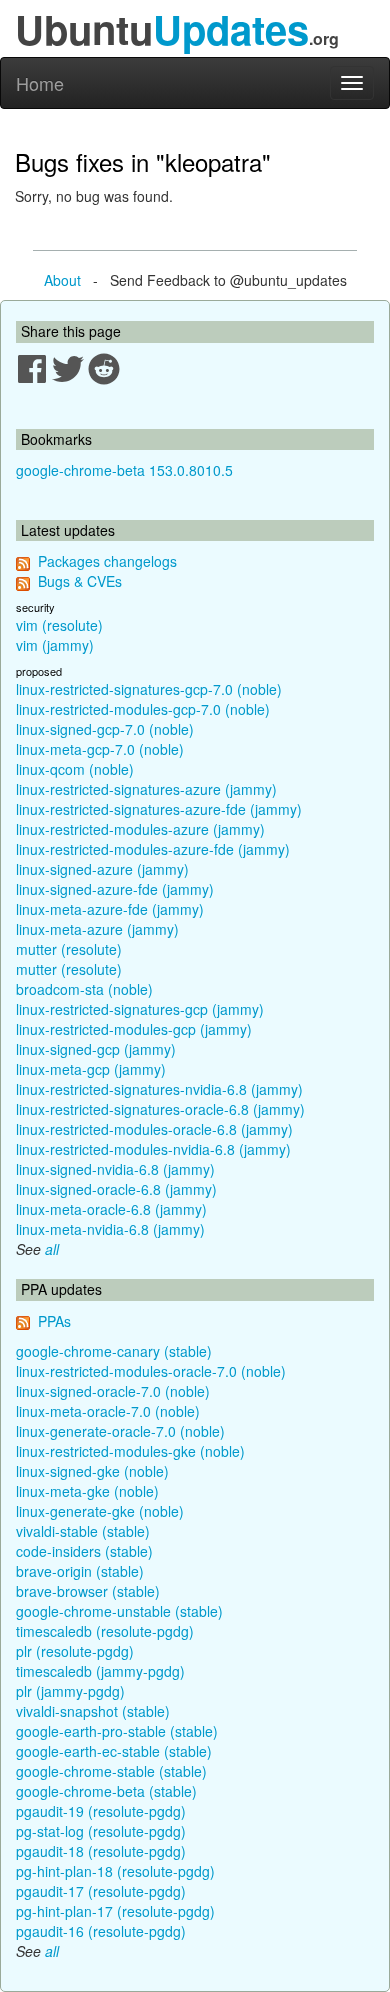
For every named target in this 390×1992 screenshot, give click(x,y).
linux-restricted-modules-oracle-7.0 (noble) (151, 1371)
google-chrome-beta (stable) (106, 1791)
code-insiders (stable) (84, 1551)
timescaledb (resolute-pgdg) (105, 1631)
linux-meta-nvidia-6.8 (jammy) (110, 1229)
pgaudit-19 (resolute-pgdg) (101, 1811)
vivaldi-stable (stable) (83, 1531)
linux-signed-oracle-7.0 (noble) (113, 1391)
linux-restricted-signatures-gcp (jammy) (140, 1009)
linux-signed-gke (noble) (92, 1471)
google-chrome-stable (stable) (111, 1771)
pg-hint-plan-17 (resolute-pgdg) (115, 1911)
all (52, 1249)
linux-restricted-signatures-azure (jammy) (146, 789)
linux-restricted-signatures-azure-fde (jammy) (159, 809)
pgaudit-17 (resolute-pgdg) (101, 1891)
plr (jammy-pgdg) (70, 1691)
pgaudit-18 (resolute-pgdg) (101, 1851)
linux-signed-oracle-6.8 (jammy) (116, 1189)
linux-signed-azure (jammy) (102, 869)
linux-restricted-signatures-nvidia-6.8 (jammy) (159, 1089)
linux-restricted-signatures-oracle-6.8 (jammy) (160, 1109)
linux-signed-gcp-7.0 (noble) (105, 729)
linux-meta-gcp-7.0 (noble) (100, 749)
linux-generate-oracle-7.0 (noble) (120, 1431)
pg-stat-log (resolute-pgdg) (101, 1831)
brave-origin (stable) (80, 1571)
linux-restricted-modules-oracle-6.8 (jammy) (154, 1129)
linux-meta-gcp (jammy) (91, 1069)
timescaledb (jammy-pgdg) (100, 1671)
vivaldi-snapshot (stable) (93, 1711)
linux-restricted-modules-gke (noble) (130, 1451)
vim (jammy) (55, 645)
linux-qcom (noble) (75, 769)
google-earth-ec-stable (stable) (114, 1751)
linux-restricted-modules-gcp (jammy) (134, 1029)
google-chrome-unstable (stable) (119, 1611)
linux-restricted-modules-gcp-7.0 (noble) (143, 709)
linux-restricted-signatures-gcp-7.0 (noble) (149, 689)
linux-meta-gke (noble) (87, 1491)
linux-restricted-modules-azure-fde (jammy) (153, 849)
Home (40, 83)
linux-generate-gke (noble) (100, 1511)
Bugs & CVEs (80, 581)
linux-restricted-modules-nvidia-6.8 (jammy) (153, 1149)
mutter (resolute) (69, 949)
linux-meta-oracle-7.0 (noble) (108, 1411)
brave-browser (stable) (88, 1591)
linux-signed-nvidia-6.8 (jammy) (115, 1169)
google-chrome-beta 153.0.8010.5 (124, 470)
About (62, 280)
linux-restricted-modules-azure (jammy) (140, 829)
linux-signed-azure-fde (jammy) (115, 889)
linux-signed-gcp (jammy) (96, 1049)
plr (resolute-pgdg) (75, 1651)
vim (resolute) (59, 625)
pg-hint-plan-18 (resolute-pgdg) (115, 1871)
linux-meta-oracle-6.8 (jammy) (111, 1209)
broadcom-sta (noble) (84, 989)
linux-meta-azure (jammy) (97, 929)
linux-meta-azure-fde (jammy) (110, 909)
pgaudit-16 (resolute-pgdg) (101, 1931)
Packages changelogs (107, 561)
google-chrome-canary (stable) (114, 1351)
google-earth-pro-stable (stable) (117, 1731)
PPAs (54, 1321)
